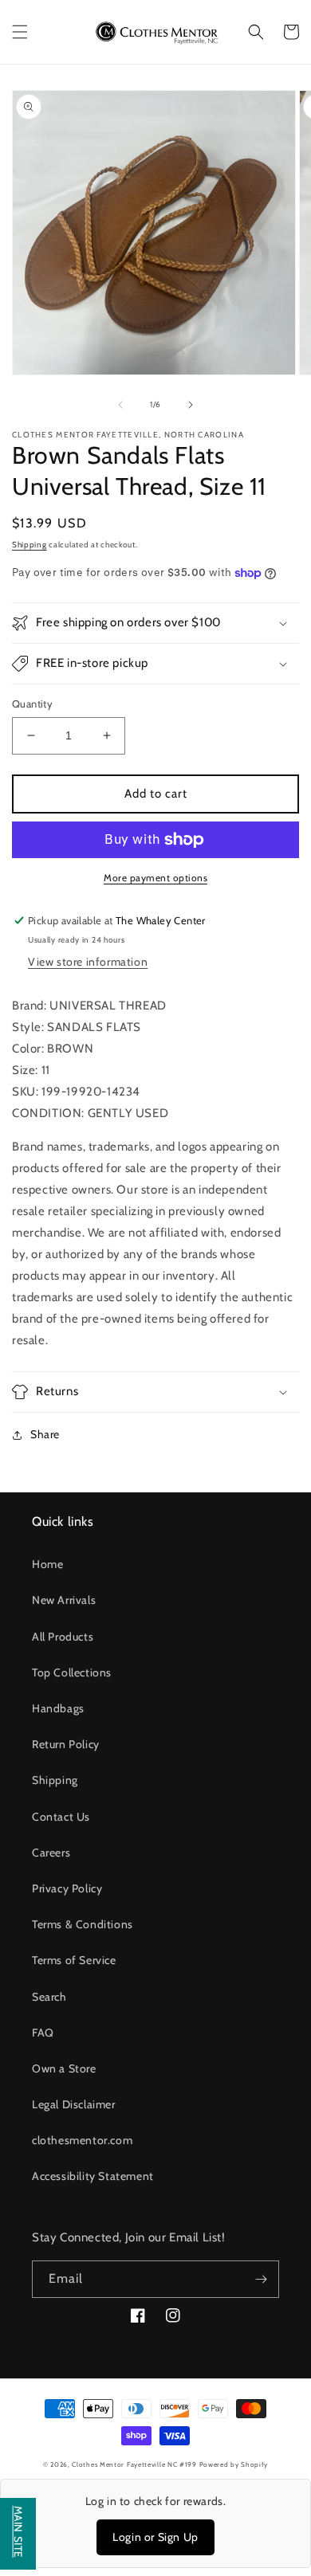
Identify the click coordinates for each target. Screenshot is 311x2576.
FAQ (43, 2033)
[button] (20, 32)
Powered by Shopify (234, 2464)
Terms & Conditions (83, 1924)
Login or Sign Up (155, 2537)
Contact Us (61, 1817)
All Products (63, 1637)
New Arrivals (64, 1600)
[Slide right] (191, 405)
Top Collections (72, 1672)
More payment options (155, 878)
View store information (88, 962)
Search (49, 1997)
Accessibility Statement (93, 2176)
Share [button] (45, 1434)
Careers (51, 1853)
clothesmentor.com (82, 2140)
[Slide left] (120, 405)
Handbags (58, 1708)
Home (47, 1564)
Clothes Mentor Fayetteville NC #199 (134, 2464)
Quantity (32, 704)
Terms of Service (74, 1960)
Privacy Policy (67, 1888)
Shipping (30, 545)
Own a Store (64, 2068)
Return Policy (66, 1744)
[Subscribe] (261, 2279)
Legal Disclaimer (74, 2104)
